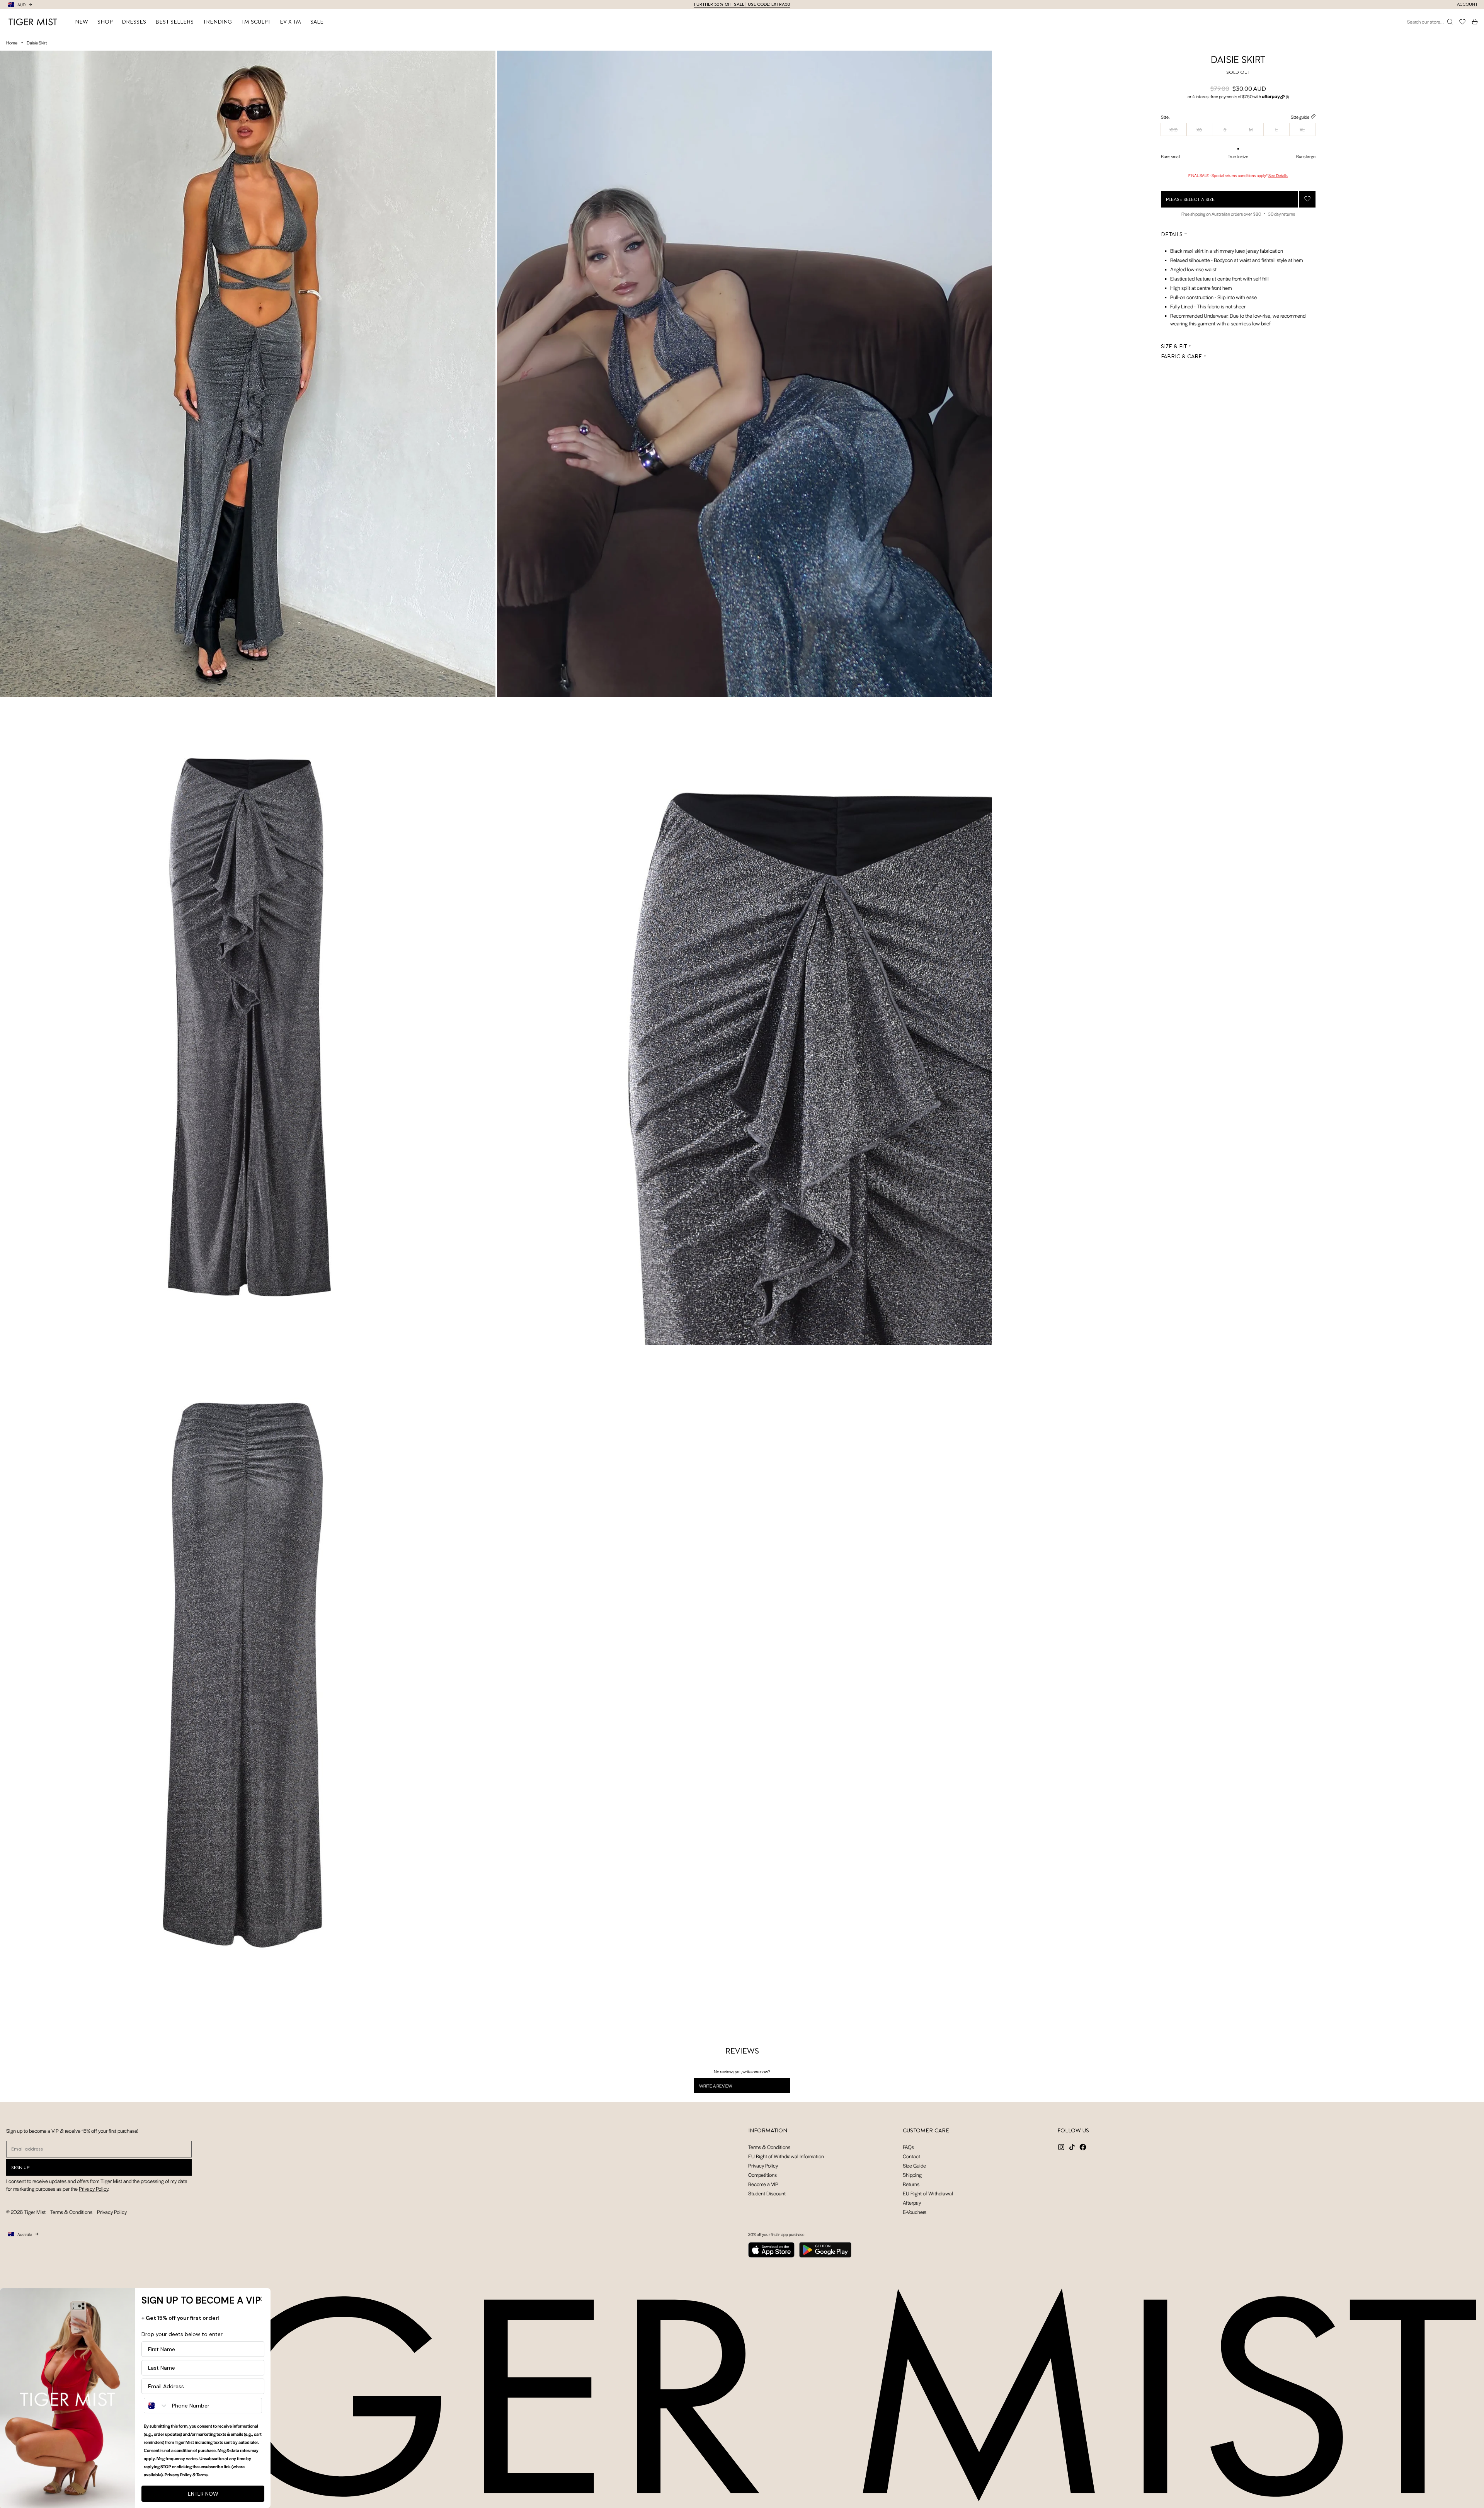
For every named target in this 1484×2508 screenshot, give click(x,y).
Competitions (762, 2175)
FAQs (908, 2147)
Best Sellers (174, 22)
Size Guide (914, 2165)
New (82, 22)
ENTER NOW (203, 2494)
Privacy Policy (94, 2189)
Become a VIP (763, 2184)
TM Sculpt (256, 22)
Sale (317, 22)
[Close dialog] (260, 2299)
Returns (911, 2184)
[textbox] (1238, 284)
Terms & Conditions (71, 2212)
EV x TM (290, 22)
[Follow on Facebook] (1083, 2147)
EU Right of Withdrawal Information (786, 2156)
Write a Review (726, 2088)
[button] (1238, 97)
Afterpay (912, 2203)
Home (12, 43)
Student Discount (767, 2193)
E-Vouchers (915, 2212)
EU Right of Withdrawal (928, 2193)
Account (1467, 4)
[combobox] (156, 2406)
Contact (911, 2156)
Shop (105, 22)
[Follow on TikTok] (1072, 2147)
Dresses (134, 22)
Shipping (912, 2175)
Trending (217, 22)
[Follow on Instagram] (1061, 2147)
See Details (1278, 175)
